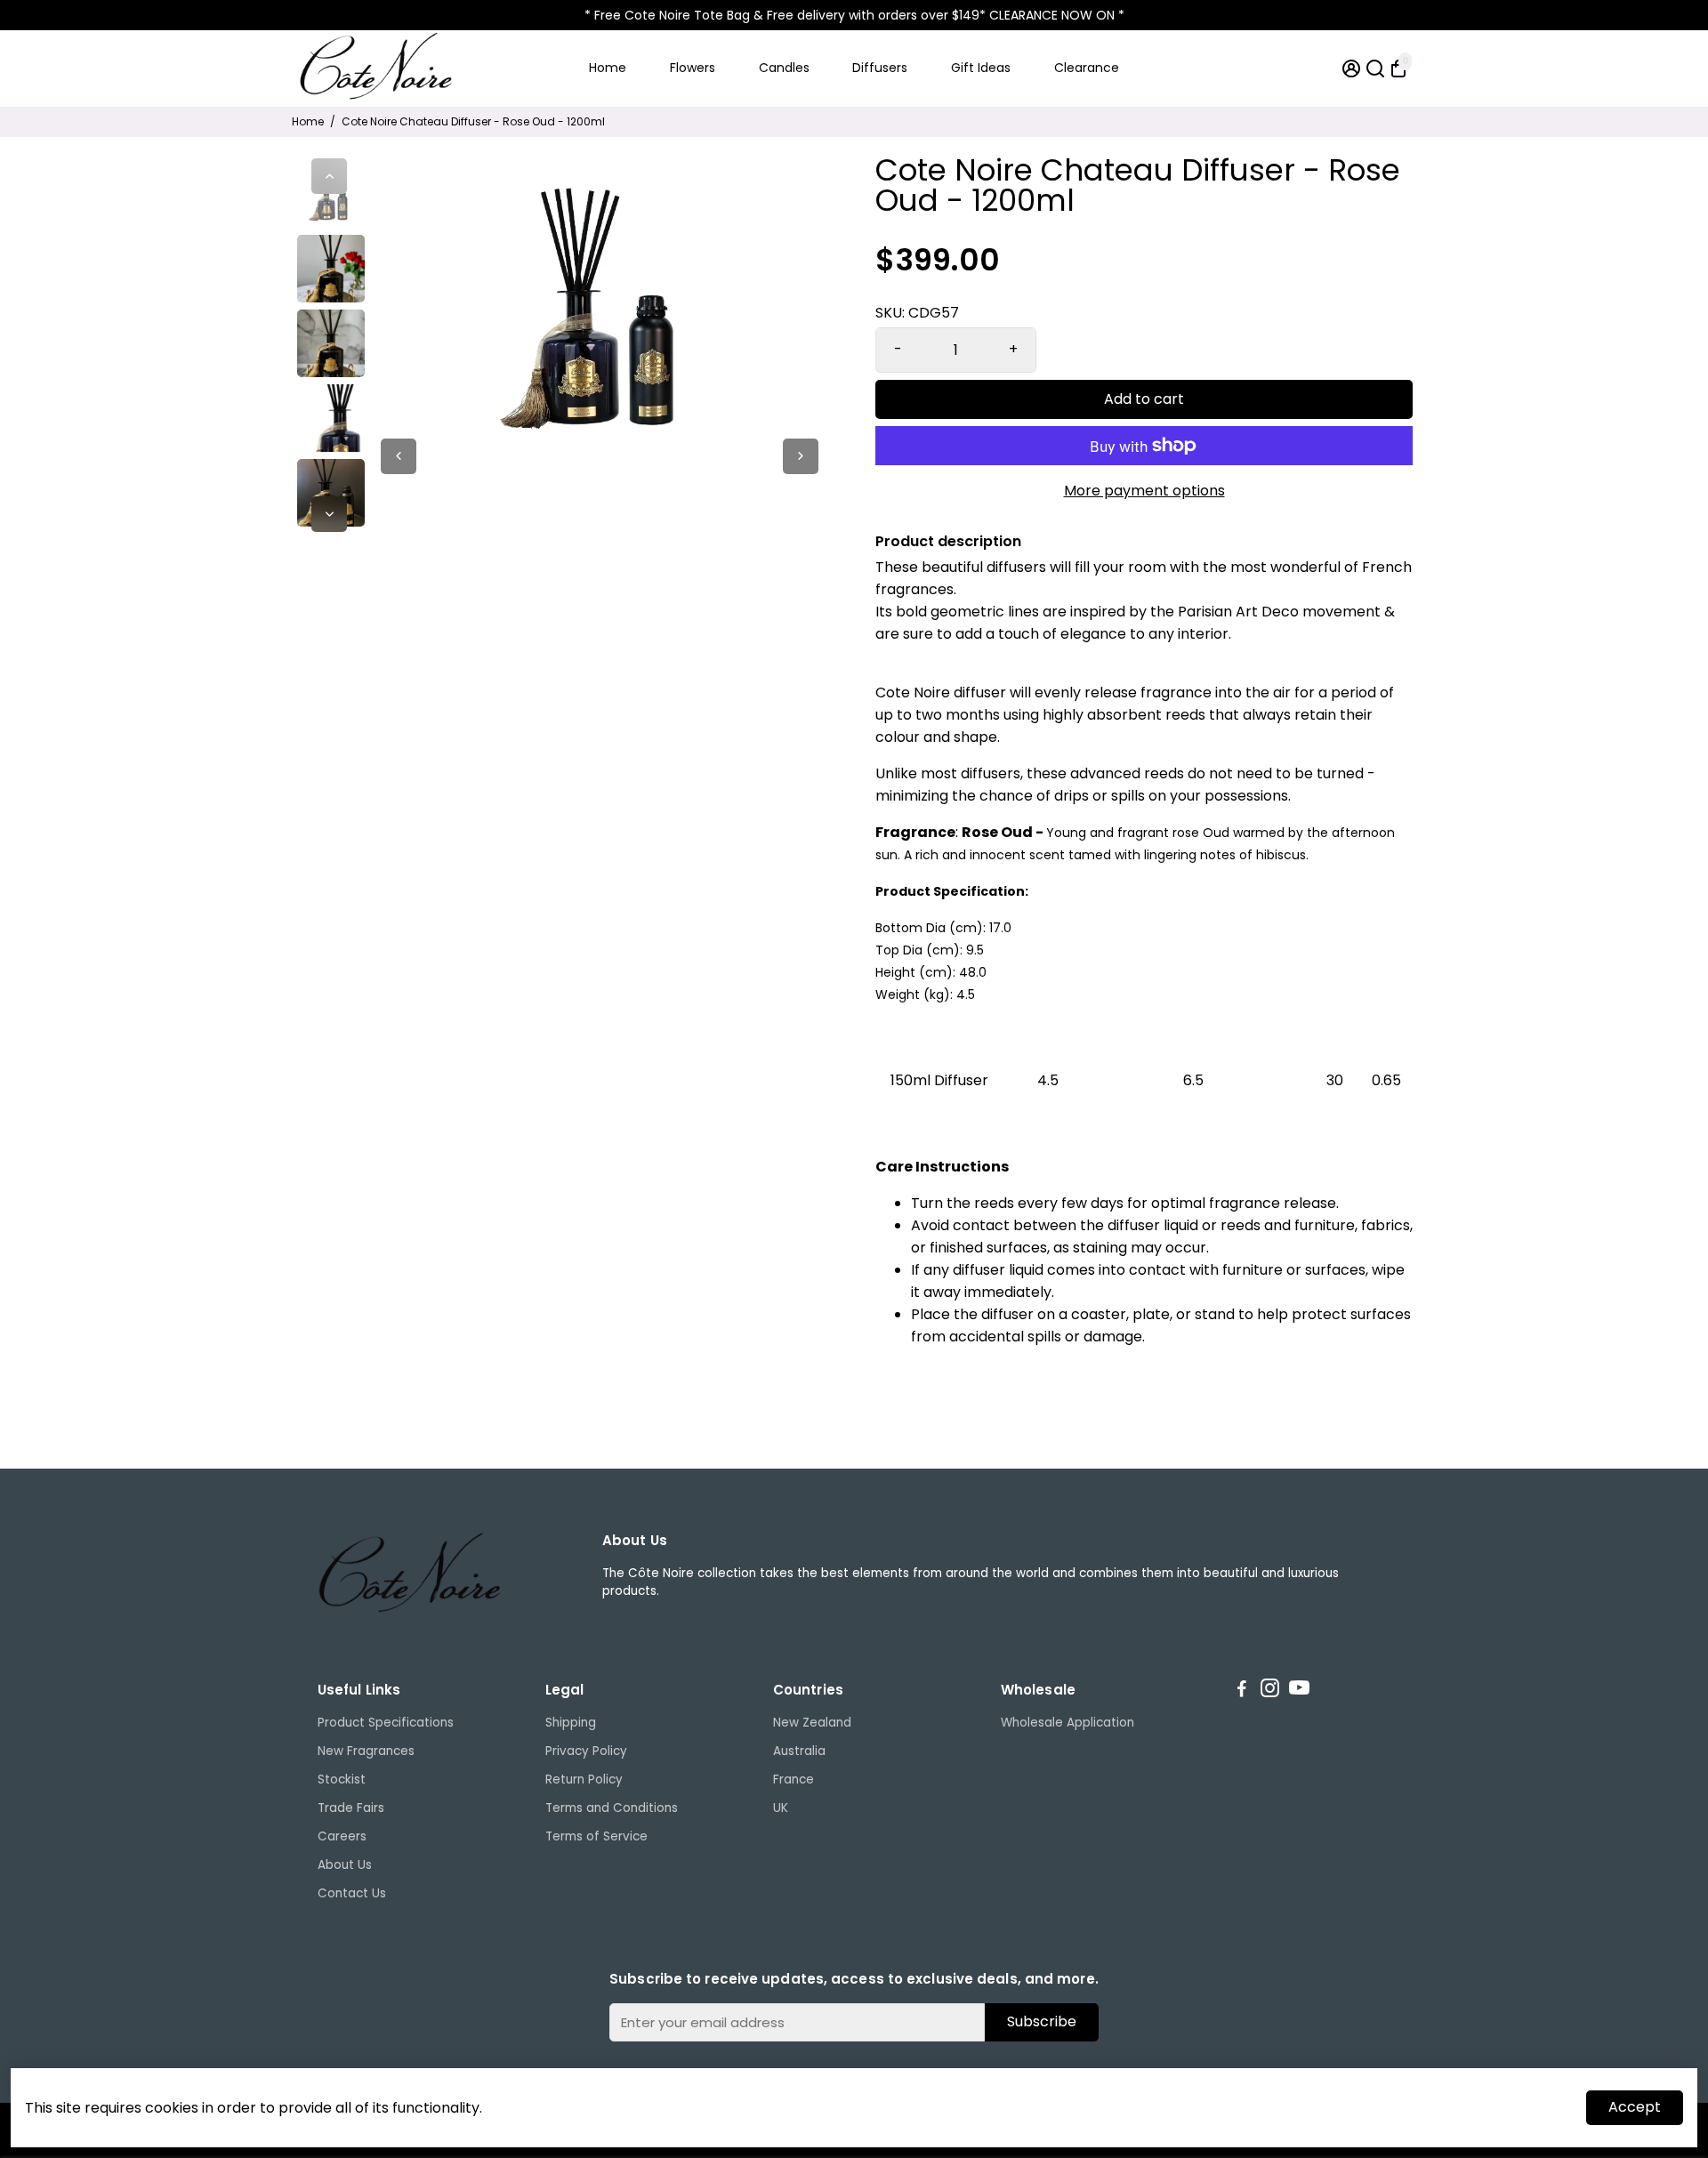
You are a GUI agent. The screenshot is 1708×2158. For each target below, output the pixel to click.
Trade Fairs (351, 1808)
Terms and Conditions (612, 1808)
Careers (342, 1836)
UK (781, 1808)
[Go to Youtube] (1299, 1691)
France (794, 1780)
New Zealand (812, 1723)
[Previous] (329, 176)
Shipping (571, 1723)
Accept (1635, 2107)
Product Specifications (386, 1723)
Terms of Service (596, 1836)
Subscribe (1042, 2021)
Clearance (1087, 68)
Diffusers (880, 68)
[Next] (329, 514)
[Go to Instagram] (1270, 1691)
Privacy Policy (586, 1751)
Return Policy (584, 1780)
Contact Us (352, 1893)
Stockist (342, 1780)
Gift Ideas (981, 68)
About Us (345, 1865)
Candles (784, 68)
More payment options (1144, 491)
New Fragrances (366, 1751)
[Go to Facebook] (1242, 1691)
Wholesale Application (1067, 1723)
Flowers (693, 68)
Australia (799, 1751)
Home (608, 68)
